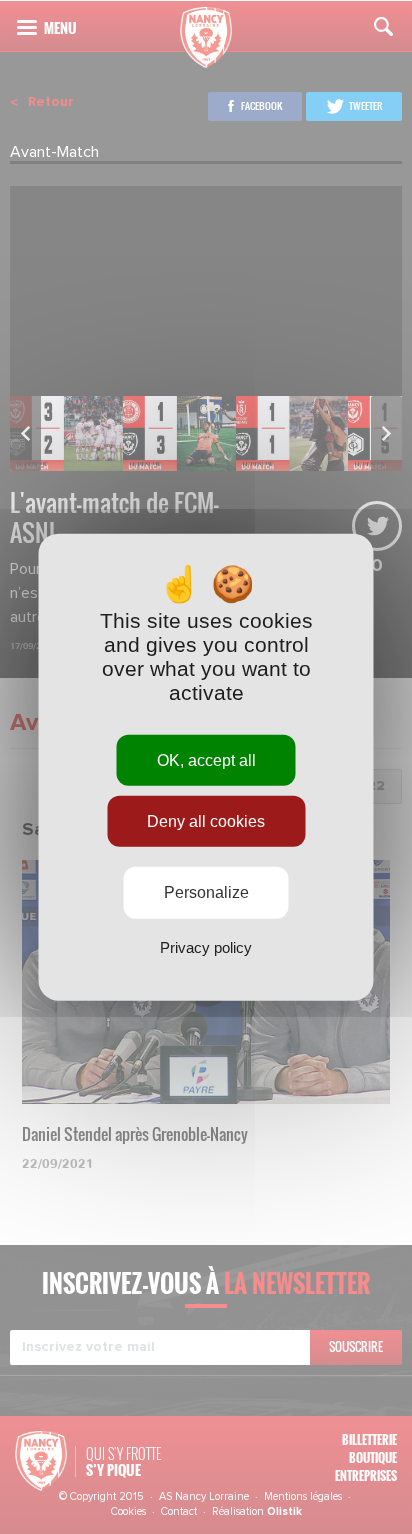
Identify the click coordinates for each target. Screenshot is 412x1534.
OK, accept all (206, 760)
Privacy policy (206, 946)
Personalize (206, 892)
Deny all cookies (206, 821)
